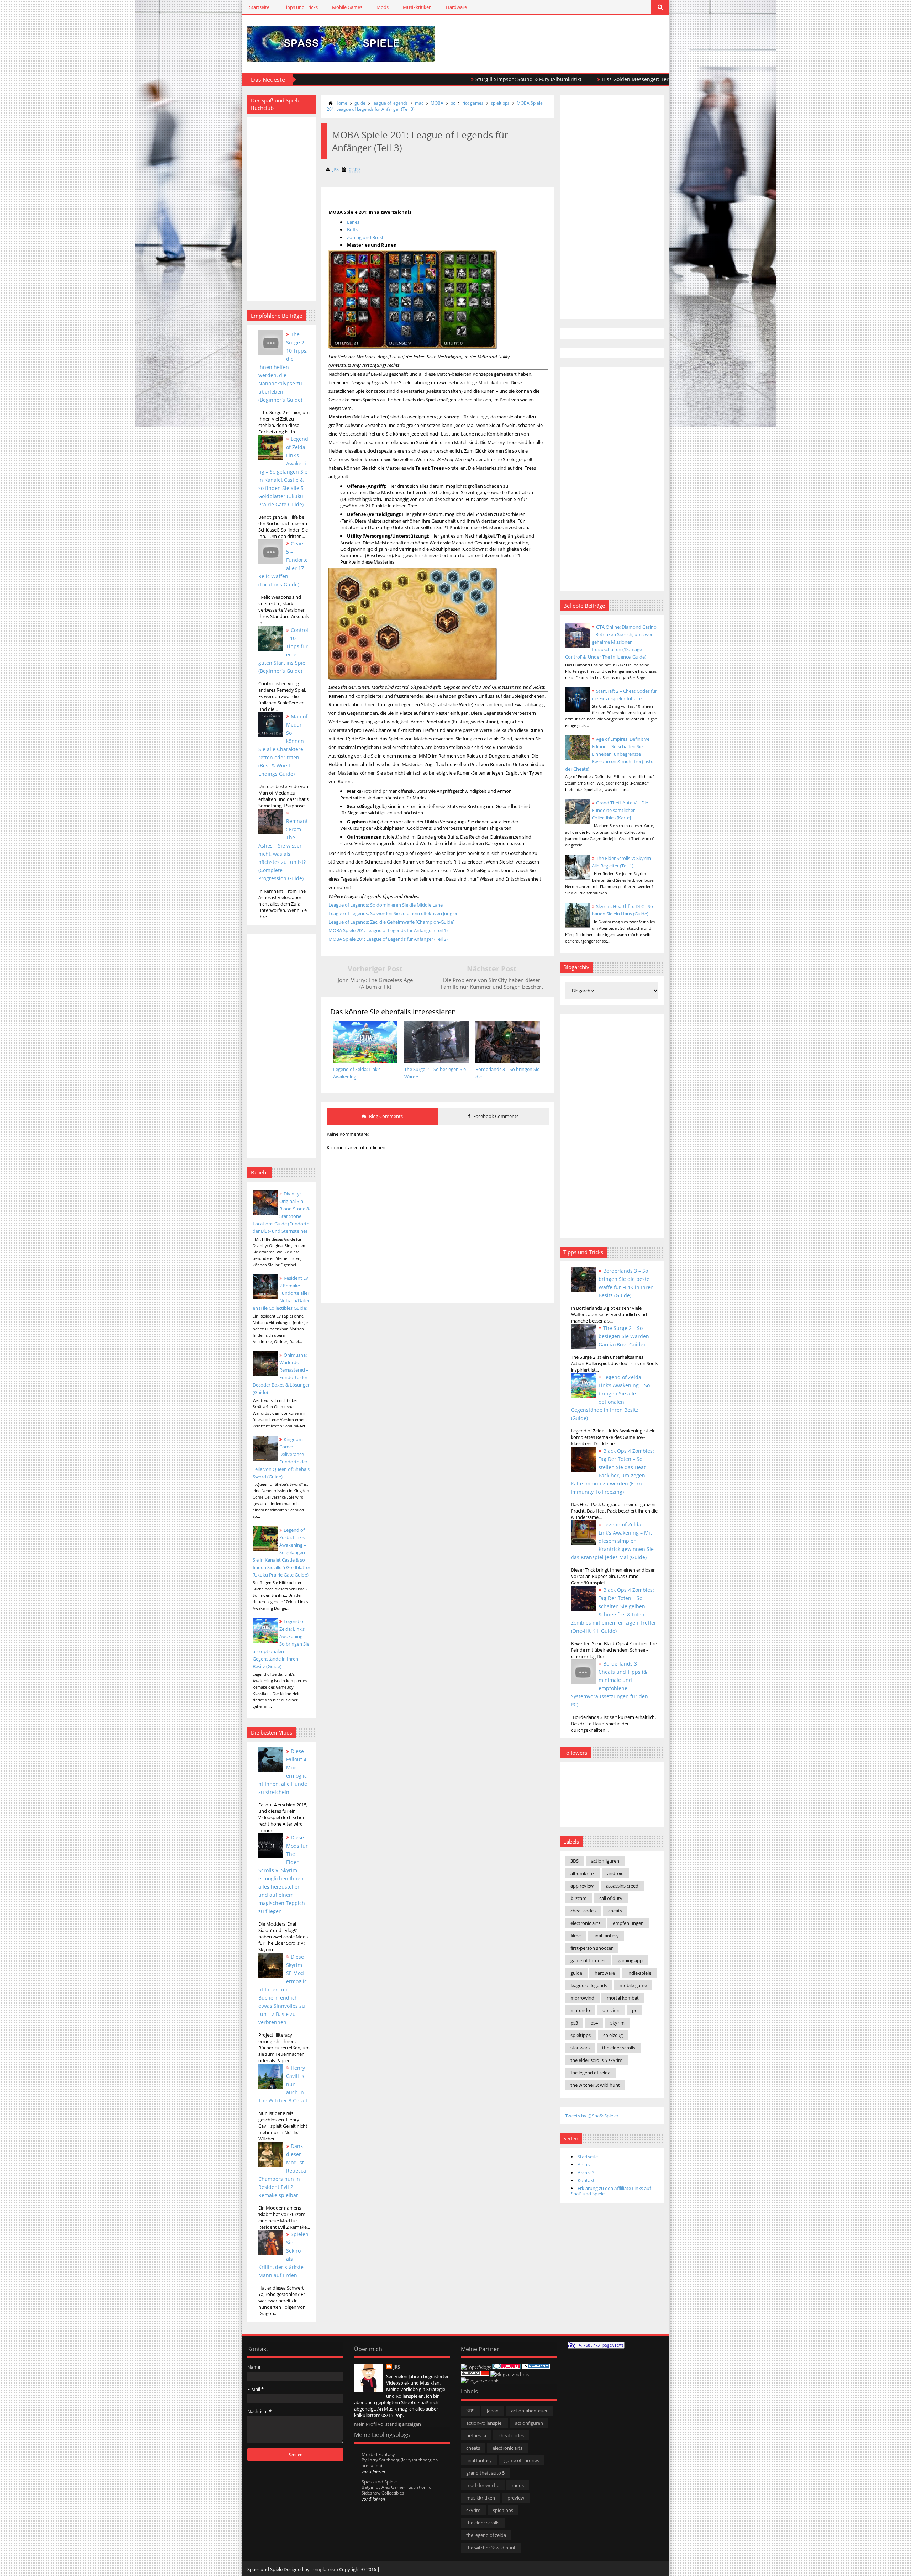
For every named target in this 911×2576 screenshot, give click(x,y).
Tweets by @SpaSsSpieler (592, 2116)
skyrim (617, 2023)
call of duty (611, 1898)
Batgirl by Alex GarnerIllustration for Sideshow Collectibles (397, 2490)
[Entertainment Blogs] (536, 2367)
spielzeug (613, 2035)
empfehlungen (628, 1923)
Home (341, 103)
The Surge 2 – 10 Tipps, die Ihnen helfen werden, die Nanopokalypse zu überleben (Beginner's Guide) (283, 367)
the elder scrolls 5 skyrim (596, 2060)
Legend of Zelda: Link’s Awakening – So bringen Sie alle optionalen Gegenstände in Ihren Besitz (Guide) (281, 1644)
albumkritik (583, 1873)
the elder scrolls (619, 2048)
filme (576, 1936)
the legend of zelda (590, 2073)
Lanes (353, 222)
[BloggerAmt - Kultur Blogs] (480, 2381)
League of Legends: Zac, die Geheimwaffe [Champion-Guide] (391, 922)
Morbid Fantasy (378, 2454)
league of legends (390, 103)
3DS (575, 1861)
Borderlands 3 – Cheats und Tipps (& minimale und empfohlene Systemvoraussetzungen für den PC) (609, 1684)
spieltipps (500, 103)
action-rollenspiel (484, 2423)
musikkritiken (481, 2498)
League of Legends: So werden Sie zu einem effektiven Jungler (393, 913)
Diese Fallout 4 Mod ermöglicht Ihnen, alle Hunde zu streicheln (283, 1772)
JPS (397, 2367)
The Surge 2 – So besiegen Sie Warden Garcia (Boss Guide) (624, 1336)
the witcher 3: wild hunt (595, 2085)
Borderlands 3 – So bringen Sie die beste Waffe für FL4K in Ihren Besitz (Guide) (626, 1283)
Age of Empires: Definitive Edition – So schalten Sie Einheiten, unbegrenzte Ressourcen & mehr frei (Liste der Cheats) (609, 754)
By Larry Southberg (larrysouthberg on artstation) (400, 2463)
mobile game (633, 1985)
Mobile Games (347, 7)
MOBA (437, 103)
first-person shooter (592, 1948)
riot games (473, 103)
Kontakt (586, 2180)
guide (360, 103)
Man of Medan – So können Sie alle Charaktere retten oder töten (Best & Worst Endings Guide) (283, 745)
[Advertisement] (580, 36)
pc (453, 103)
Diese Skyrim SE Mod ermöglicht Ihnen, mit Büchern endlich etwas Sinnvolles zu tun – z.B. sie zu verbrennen (283, 1989)
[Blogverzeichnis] (510, 2374)
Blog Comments (385, 1116)
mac (419, 103)
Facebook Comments (495, 1116)
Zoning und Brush (366, 237)
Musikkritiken (417, 7)
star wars (580, 2048)
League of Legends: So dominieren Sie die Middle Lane (386, 905)
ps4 (594, 2023)
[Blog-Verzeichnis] (506, 2367)
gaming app (630, 1960)
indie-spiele (639, 1973)
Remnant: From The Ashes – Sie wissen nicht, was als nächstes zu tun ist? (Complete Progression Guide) (283, 850)
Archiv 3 (586, 2173)
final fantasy (606, 1936)
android (615, 1873)
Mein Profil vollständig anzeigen (388, 2424)
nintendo (580, 2010)
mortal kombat (623, 1998)
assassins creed (622, 1886)
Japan (493, 2411)
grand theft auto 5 (485, 2473)
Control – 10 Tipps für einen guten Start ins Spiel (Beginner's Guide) (283, 650)
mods (518, 2485)
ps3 (574, 2023)
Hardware (456, 7)
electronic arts (585, 1923)
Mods (383, 7)
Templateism (324, 2569)
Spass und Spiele (379, 2482)
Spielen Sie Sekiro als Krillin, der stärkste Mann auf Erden (283, 2255)
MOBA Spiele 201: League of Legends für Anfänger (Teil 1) (388, 930)
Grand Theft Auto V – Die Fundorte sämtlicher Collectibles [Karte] (620, 810)
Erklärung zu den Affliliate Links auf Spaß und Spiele (611, 2191)
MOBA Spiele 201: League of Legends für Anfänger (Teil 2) (388, 939)
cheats (615, 1911)
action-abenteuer (529, 2411)
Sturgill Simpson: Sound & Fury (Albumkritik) (427, 79)
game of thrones (588, 1960)
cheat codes (583, 1911)
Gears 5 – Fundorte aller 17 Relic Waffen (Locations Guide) (283, 564)
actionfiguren (605, 1861)
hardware (605, 1973)
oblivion (611, 2010)
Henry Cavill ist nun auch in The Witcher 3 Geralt (283, 2084)
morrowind (582, 1998)
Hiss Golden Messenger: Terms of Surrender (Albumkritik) (569, 79)
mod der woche (483, 2485)
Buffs (352, 229)
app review (582, 1886)
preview (516, 2498)
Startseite (259, 7)
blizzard (579, 1898)
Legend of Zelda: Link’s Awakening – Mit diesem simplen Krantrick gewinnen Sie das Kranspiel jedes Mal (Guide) (612, 1541)
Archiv (584, 2164)
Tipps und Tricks (301, 7)
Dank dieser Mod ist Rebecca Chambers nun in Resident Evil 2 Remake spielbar (282, 2171)
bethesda (476, 2435)
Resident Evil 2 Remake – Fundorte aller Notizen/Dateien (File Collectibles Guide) (281, 1293)
